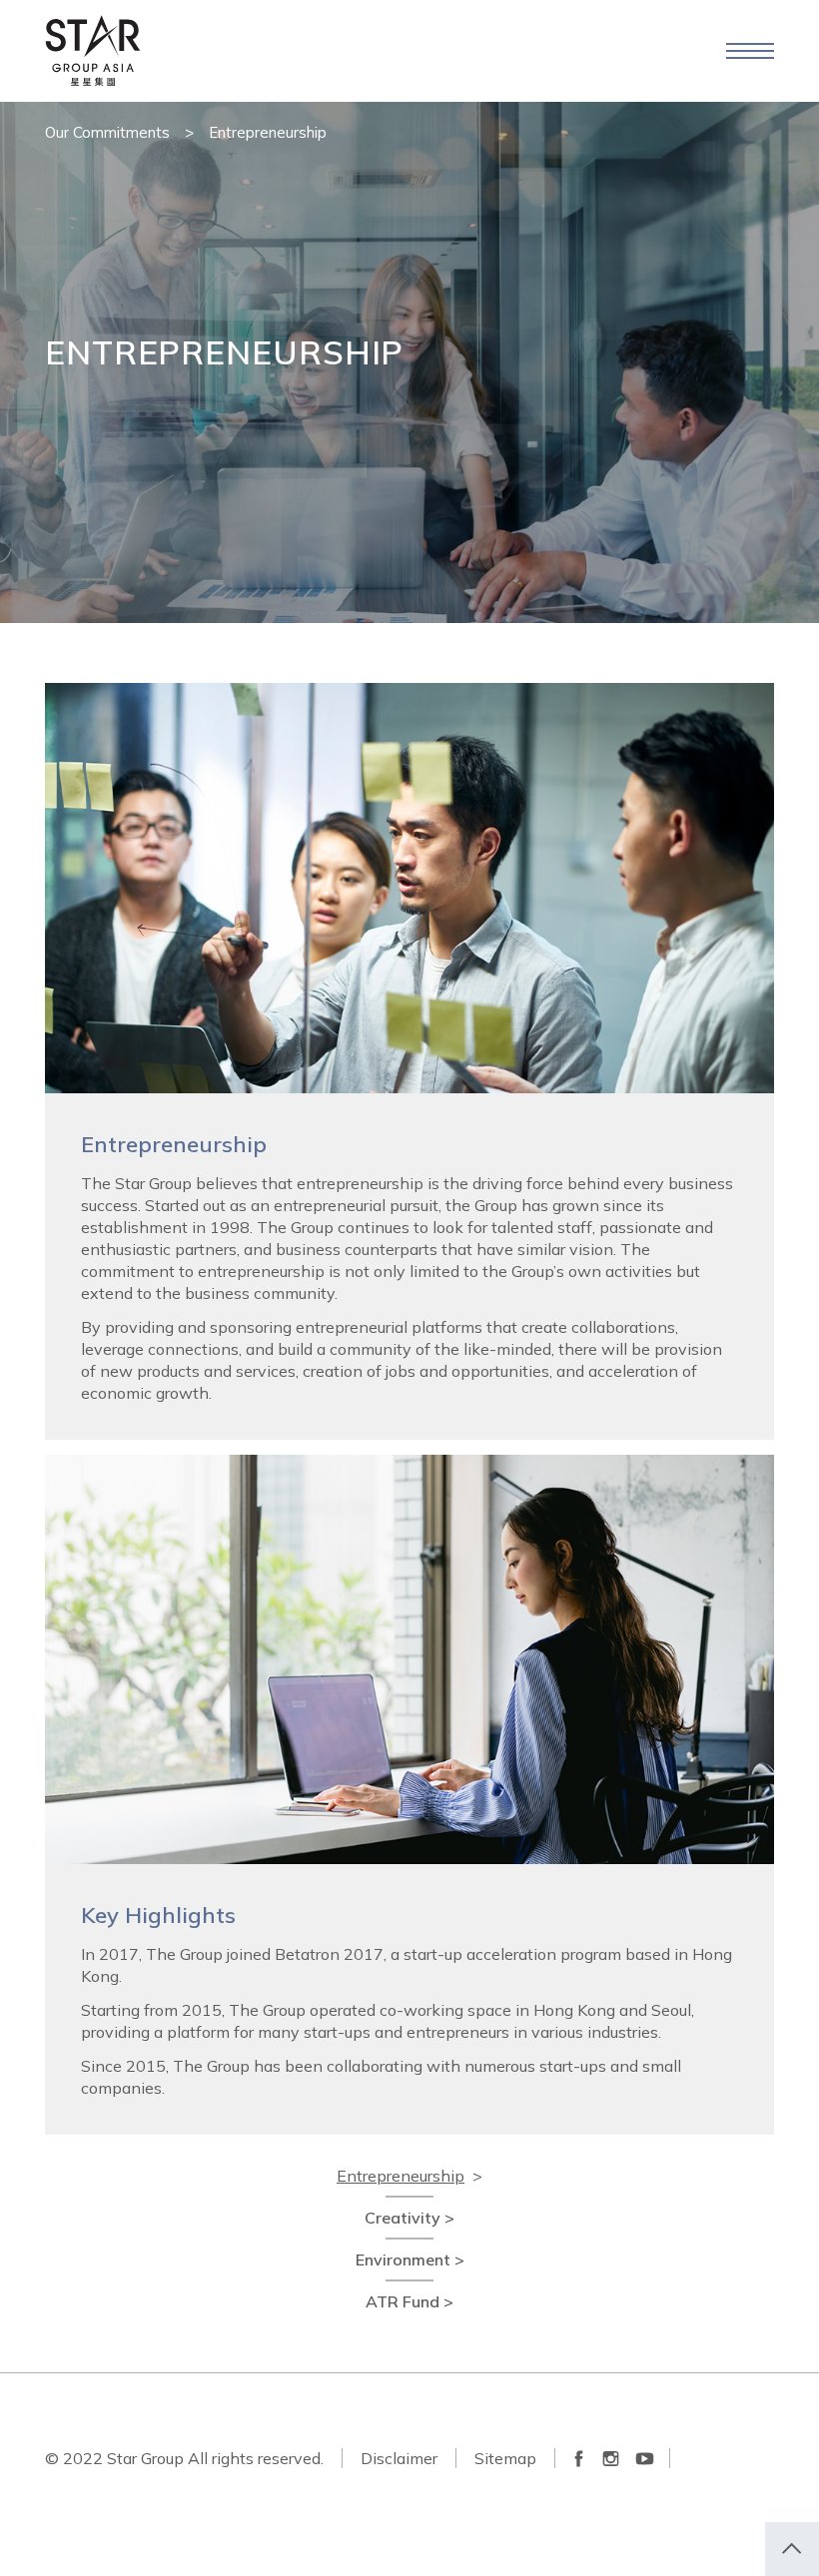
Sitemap (505, 2458)
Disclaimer (399, 2458)
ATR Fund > (409, 2301)
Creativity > (409, 2218)
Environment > (410, 2259)
